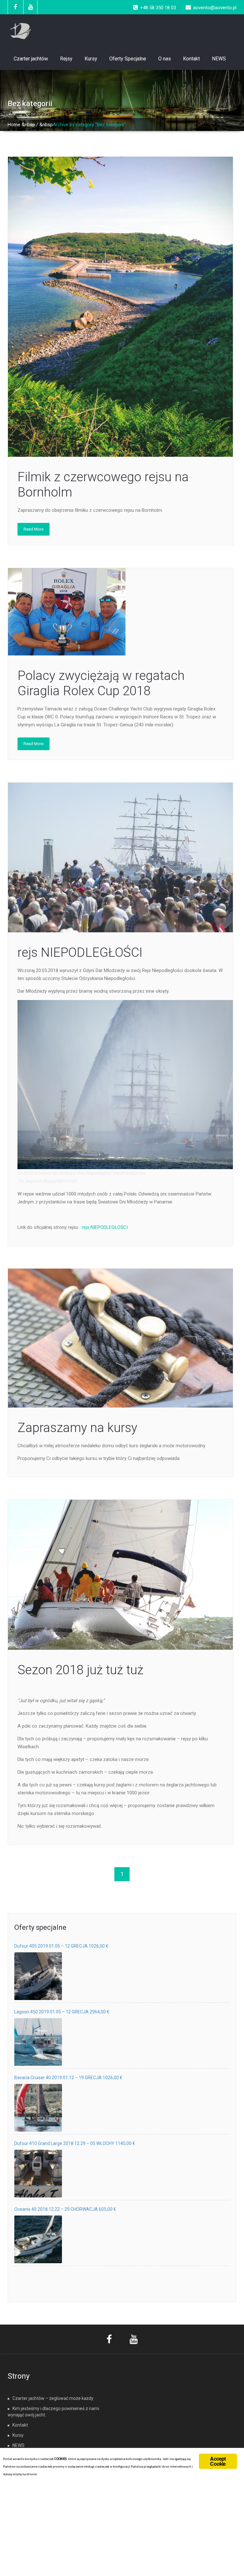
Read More (34, 529)
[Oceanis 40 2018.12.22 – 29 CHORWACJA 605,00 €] (38, 2239)
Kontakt (191, 59)
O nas (165, 59)
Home (14, 125)
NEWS (219, 59)
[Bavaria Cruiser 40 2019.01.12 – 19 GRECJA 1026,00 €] (38, 2108)
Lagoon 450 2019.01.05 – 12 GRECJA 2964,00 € (62, 2012)
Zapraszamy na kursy (77, 1428)
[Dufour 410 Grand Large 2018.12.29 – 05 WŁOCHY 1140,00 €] (38, 2174)
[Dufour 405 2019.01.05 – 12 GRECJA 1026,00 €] (38, 1976)
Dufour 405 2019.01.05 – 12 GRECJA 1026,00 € (61, 1946)
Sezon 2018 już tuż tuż (80, 1670)
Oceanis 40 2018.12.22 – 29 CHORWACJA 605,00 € (65, 2209)
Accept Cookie (218, 2461)
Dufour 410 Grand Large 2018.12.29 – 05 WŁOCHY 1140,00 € (75, 2143)
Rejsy (66, 59)
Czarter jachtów (31, 59)
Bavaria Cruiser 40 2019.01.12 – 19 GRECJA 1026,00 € (68, 2078)
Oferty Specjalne (128, 59)
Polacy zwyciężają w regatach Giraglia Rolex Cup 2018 (101, 683)
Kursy (91, 59)
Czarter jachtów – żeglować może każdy (53, 2398)
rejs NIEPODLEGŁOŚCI (80, 952)
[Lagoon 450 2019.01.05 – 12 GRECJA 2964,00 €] (38, 2042)
